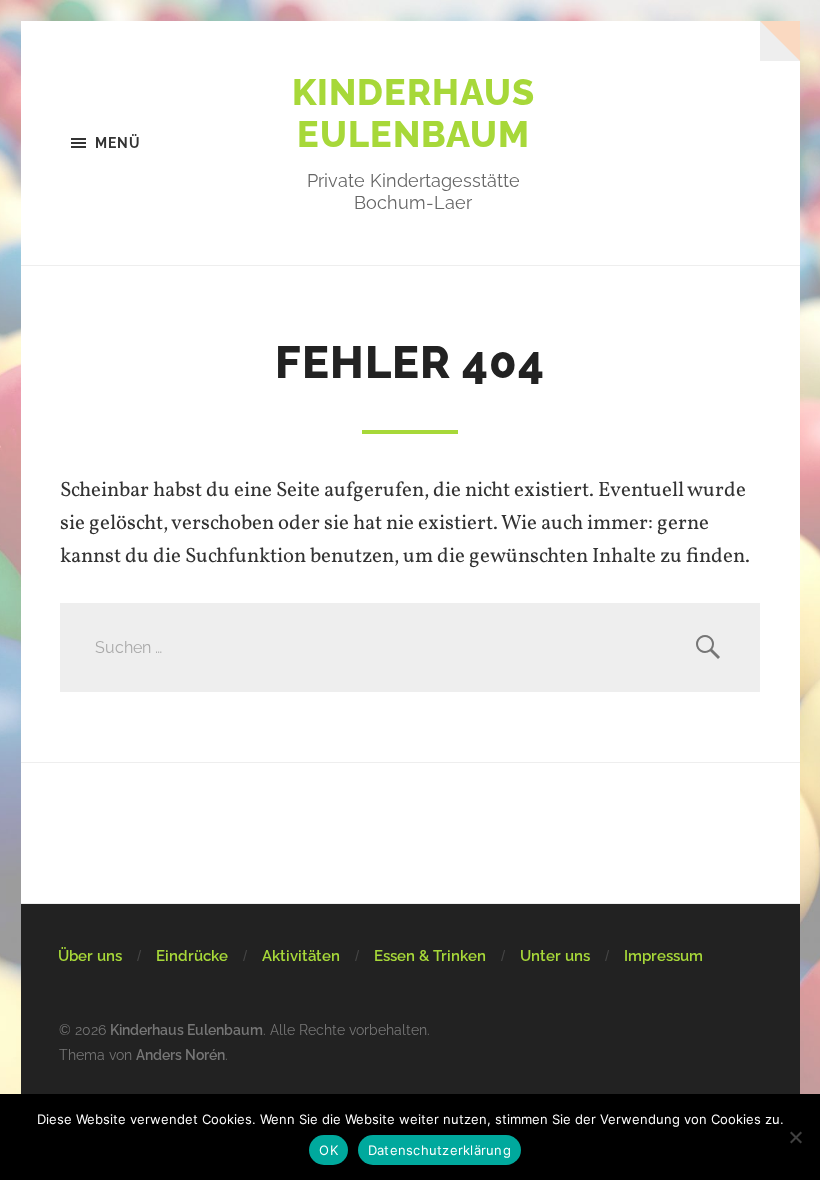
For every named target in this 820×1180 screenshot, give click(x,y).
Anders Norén (180, 1054)
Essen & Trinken (430, 956)
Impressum (663, 956)
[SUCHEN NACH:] (410, 647)
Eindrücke (192, 956)
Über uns (90, 956)
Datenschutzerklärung (439, 1150)
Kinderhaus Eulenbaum (413, 113)
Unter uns (555, 956)
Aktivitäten (301, 956)
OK (328, 1150)
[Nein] (795, 1137)
